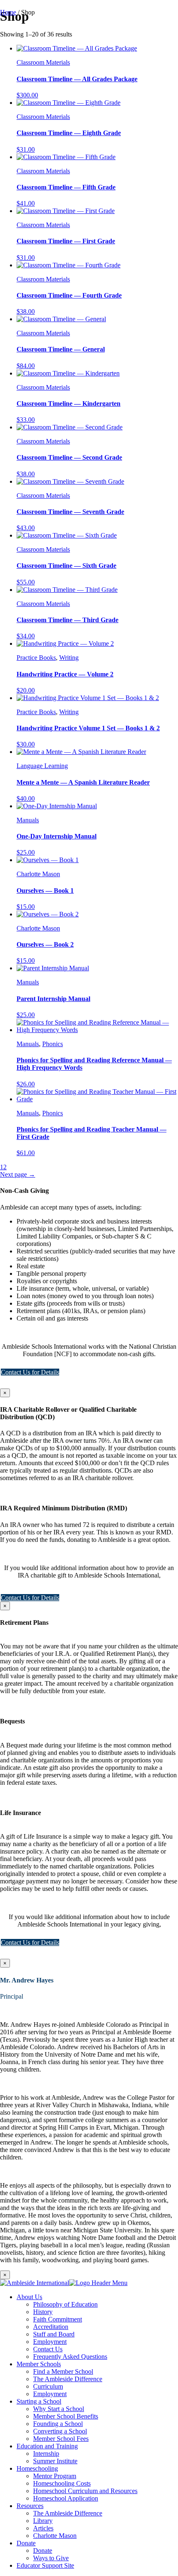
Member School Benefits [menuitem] (66, 2416)
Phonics (53, 1044)
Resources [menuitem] (30, 2506)
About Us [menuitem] (29, 2297)
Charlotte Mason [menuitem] (55, 2536)
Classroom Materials (43, 62)
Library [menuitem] (43, 2521)
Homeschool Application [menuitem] (66, 2498)
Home (8, 12)
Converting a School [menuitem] (60, 2431)
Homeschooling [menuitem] (37, 2468)
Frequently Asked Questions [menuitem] (70, 2357)
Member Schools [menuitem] (39, 2364)
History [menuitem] (43, 2312)
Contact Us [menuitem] (48, 2349)
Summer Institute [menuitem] (55, 2461)
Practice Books (36, 658)
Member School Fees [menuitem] (61, 2439)
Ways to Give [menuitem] (51, 2558)
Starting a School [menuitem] (39, 2401)
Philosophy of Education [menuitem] (65, 2304)
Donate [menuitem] (26, 2543)
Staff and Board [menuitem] (54, 2334)
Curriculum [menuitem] (48, 2386)
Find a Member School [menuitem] (63, 2371)
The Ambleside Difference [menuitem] (68, 2379)
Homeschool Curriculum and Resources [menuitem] (85, 2491)
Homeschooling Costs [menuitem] (62, 2483)
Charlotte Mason (38, 874)
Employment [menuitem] (50, 2342)
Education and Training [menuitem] (47, 2446)
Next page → (18, 1174)
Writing (69, 658)
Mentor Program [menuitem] (55, 2476)
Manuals (28, 820)
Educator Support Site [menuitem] (45, 2565)
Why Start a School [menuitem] (59, 2409)
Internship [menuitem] (46, 2454)
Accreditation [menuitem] (51, 2327)
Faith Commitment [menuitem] (58, 2319)
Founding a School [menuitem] (58, 2424)
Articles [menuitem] (43, 2528)
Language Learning (42, 766)
